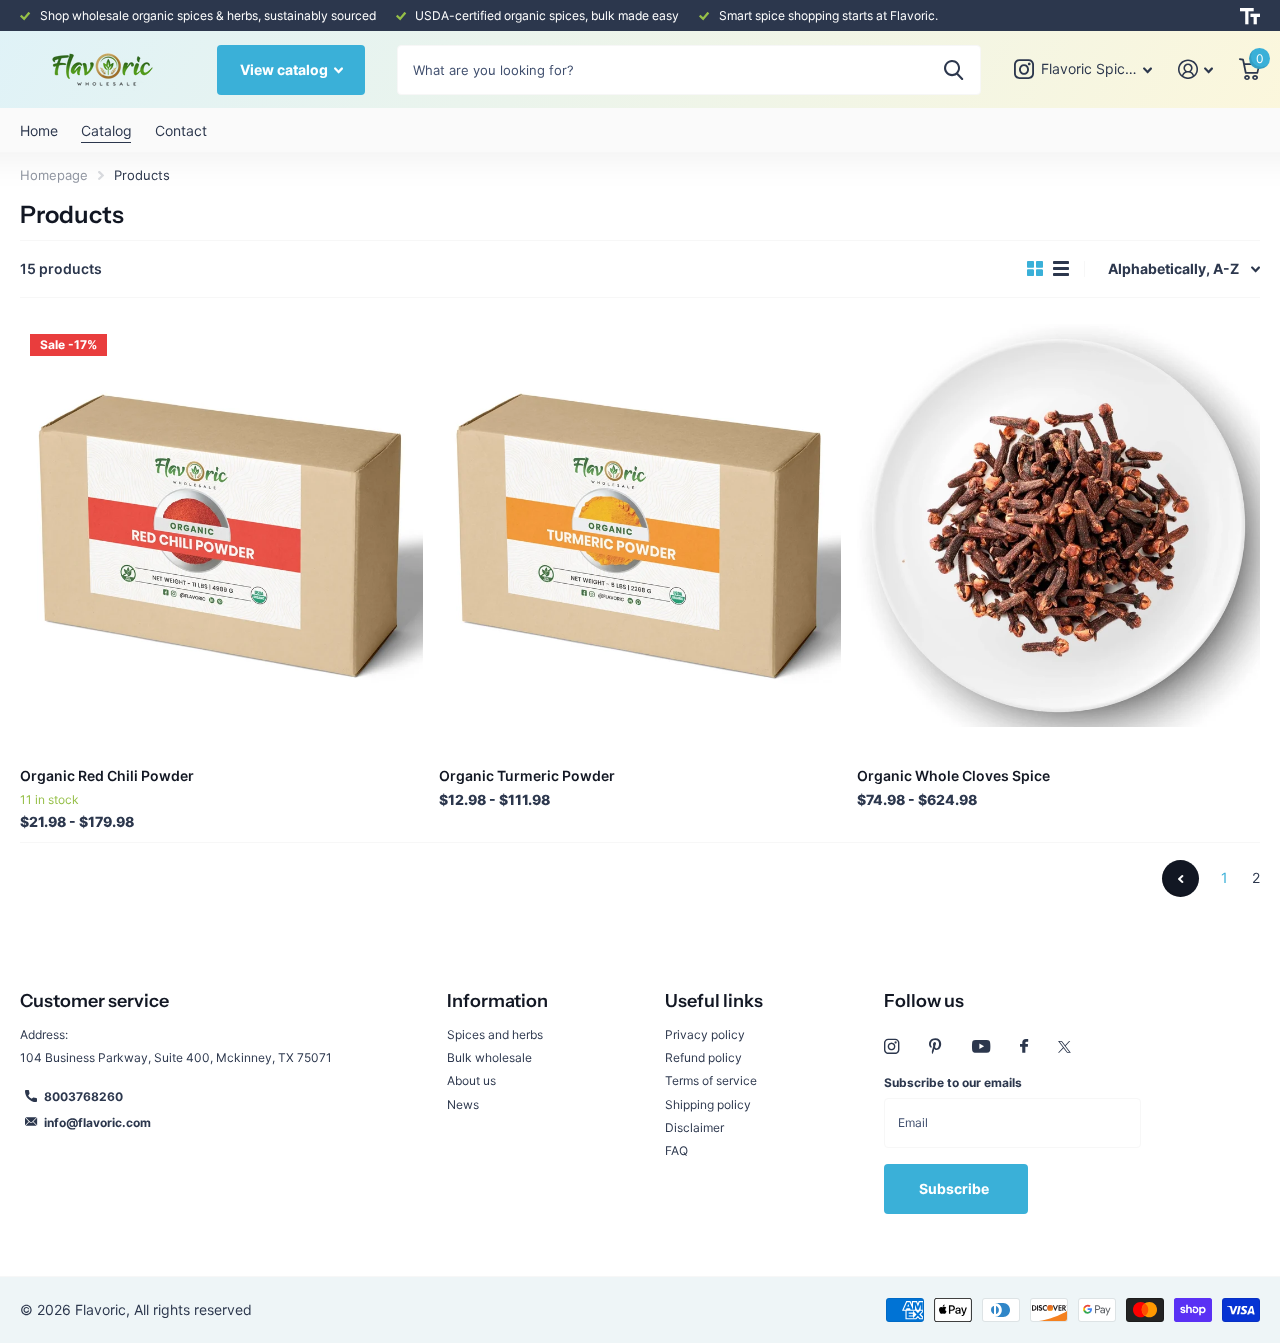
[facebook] (1024, 1047)
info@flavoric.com (97, 1122)
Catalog (106, 130)
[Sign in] (1195, 69)
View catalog (285, 69)
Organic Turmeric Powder (527, 775)
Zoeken (953, 70)
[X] (1064, 1047)
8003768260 (83, 1096)
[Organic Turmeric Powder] (640, 525)
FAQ (676, 1150)
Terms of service (711, 1080)
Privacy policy (705, 1034)
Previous (1180, 878)
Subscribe (955, 1188)
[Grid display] (1035, 269)
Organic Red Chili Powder (107, 775)
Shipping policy (708, 1104)
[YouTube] (981, 1047)
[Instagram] (891, 1046)
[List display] (1061, 269)
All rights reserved (193, 1309)
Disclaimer (694, 1127)
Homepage (54, 175)
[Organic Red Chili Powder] (221, 525)
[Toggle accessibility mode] (1250, 16)
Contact (180, 130)
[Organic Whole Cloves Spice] (1058, 525)
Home (38, 130)
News (463, 1104)
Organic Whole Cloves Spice (953, 775)
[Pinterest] (935, 1046)
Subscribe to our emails (953, 1082)
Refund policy (703, 1057)
